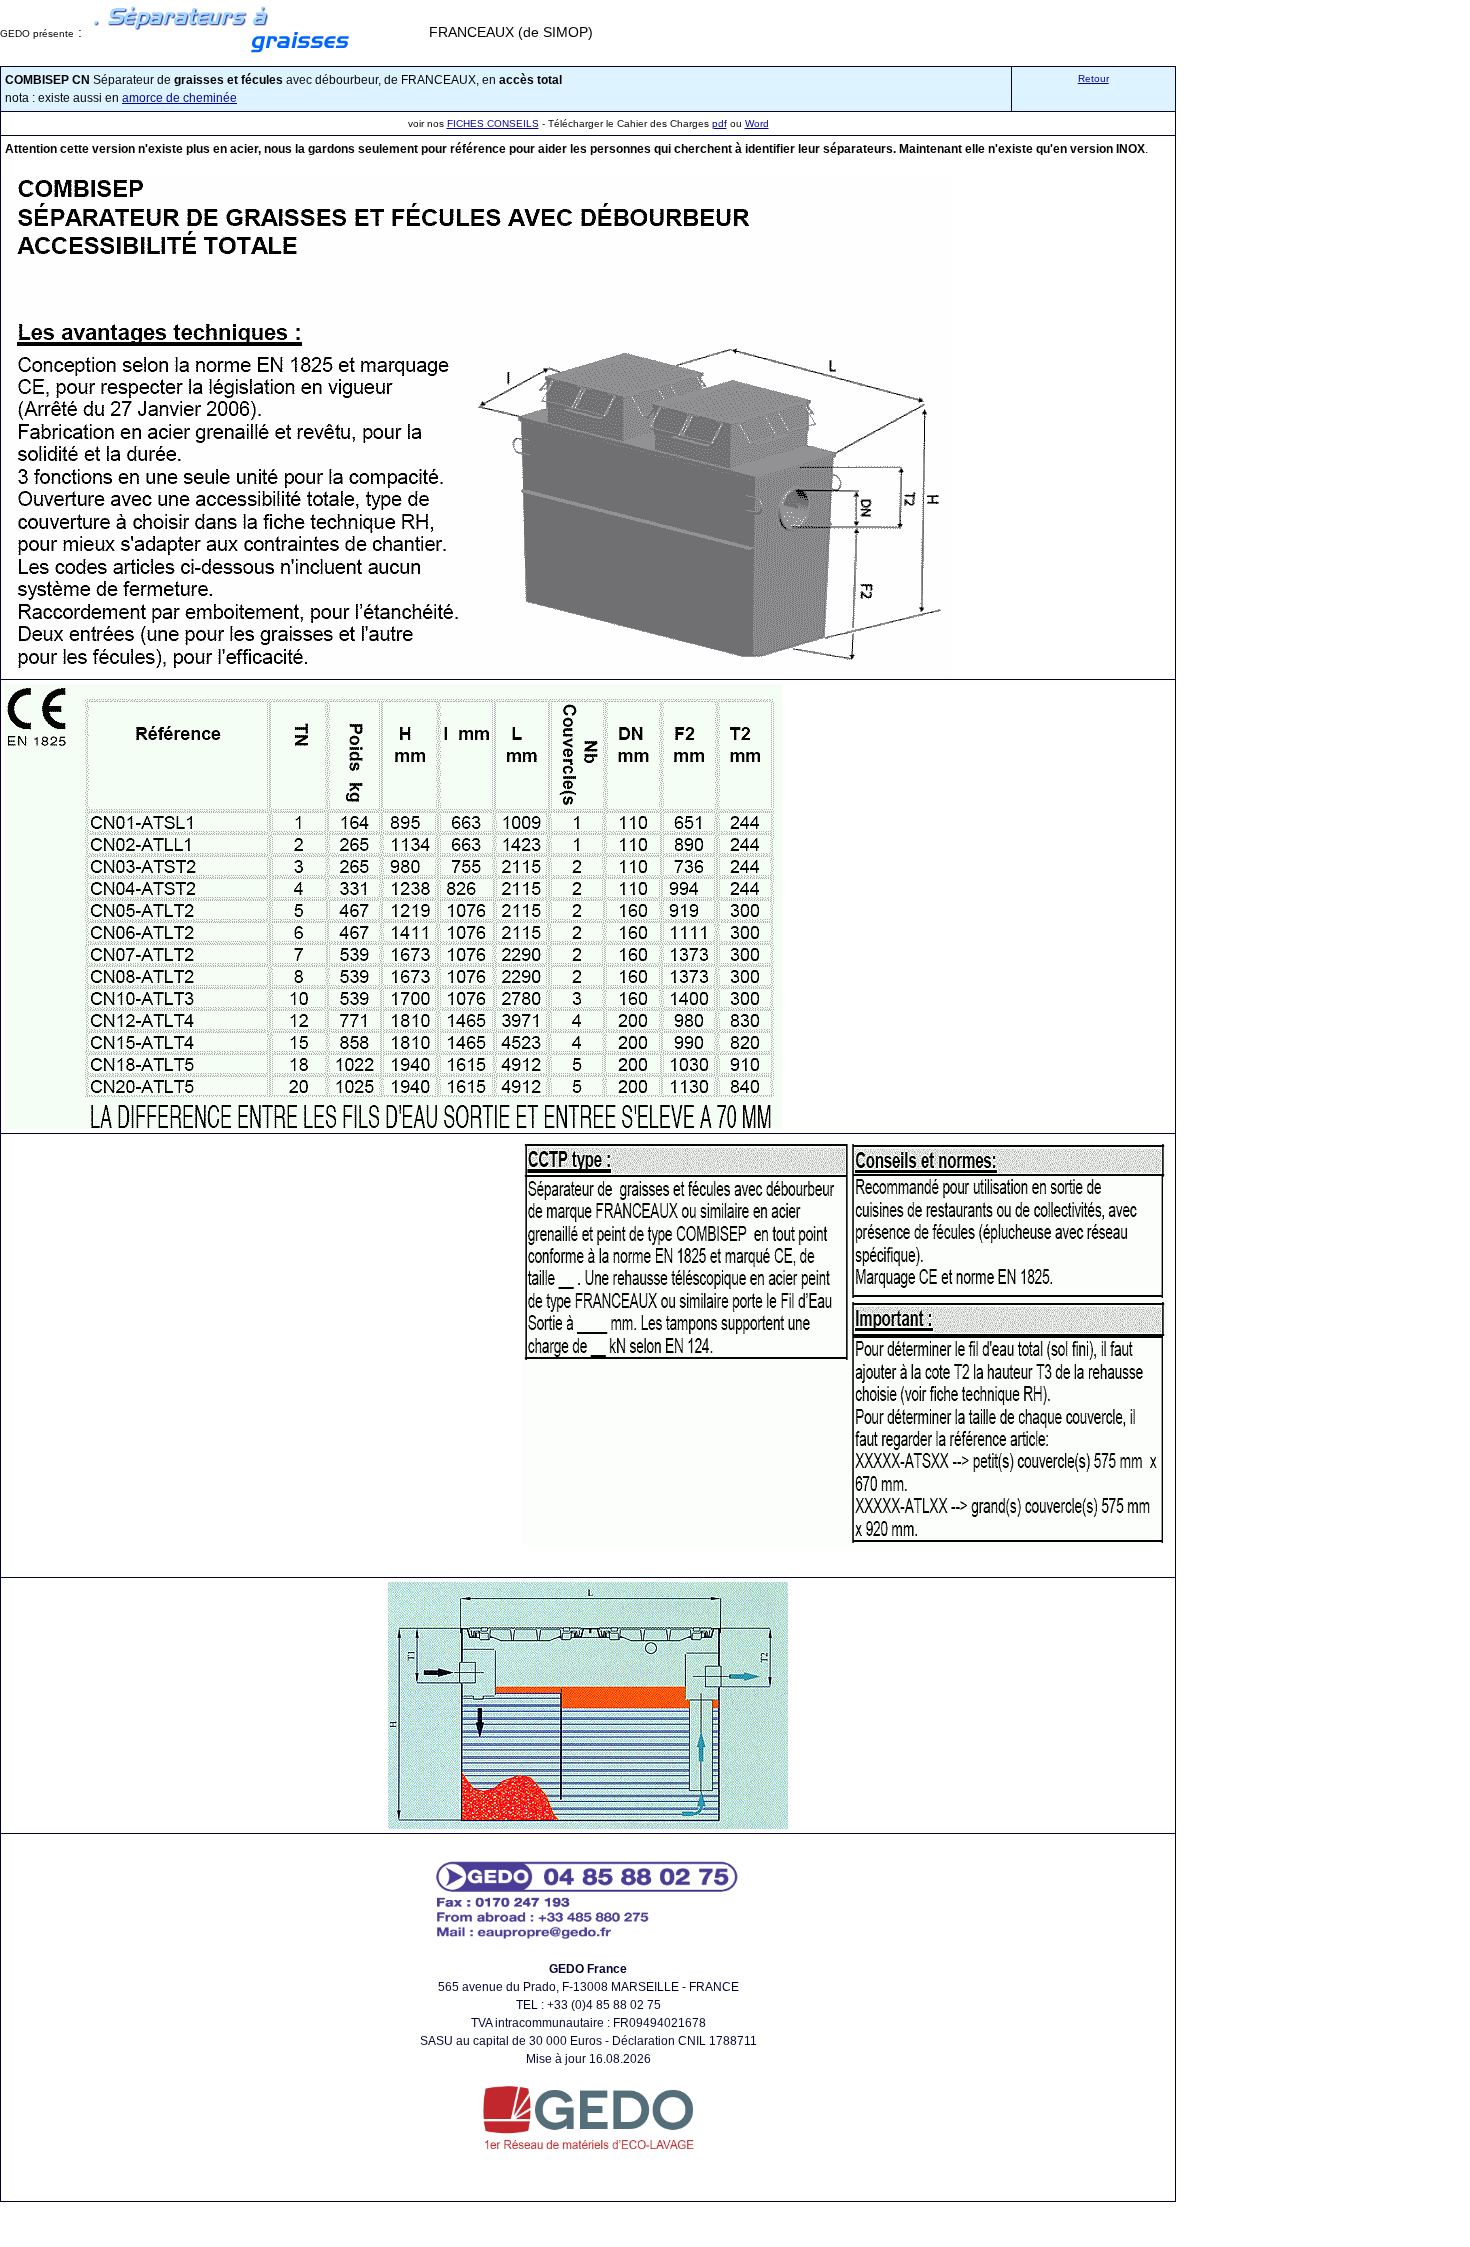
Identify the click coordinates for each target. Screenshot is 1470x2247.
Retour (1093, 78)
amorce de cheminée (179, 98)
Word (757, 123)
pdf (719, 123)
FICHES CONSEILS (493, 123)
